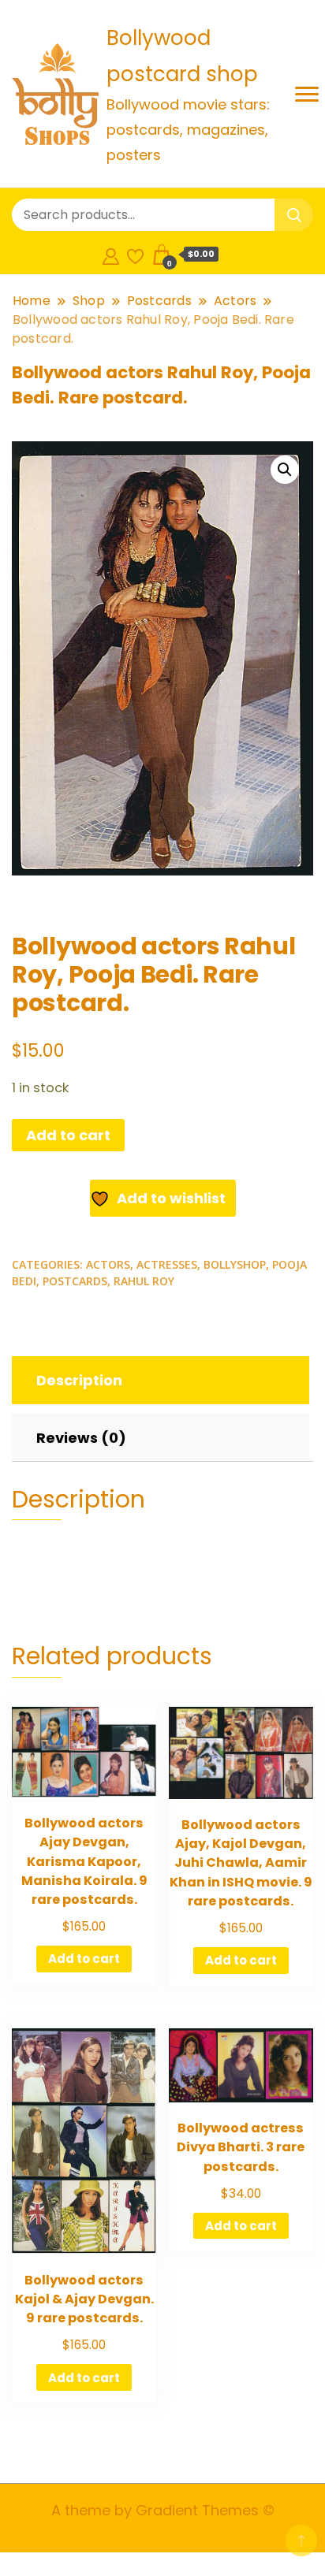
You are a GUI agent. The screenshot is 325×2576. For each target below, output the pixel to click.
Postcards (75, 1281)
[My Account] (111, 254)
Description (79, 1380)
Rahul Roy (144, 1281)
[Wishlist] (135, 254)
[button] (285, 470)
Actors (108, 1264)
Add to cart (68, 1135)
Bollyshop (235, 1264)
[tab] (159, 1380)
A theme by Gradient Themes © (163, 2510)
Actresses (167, 1264)
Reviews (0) (81, 1438)
